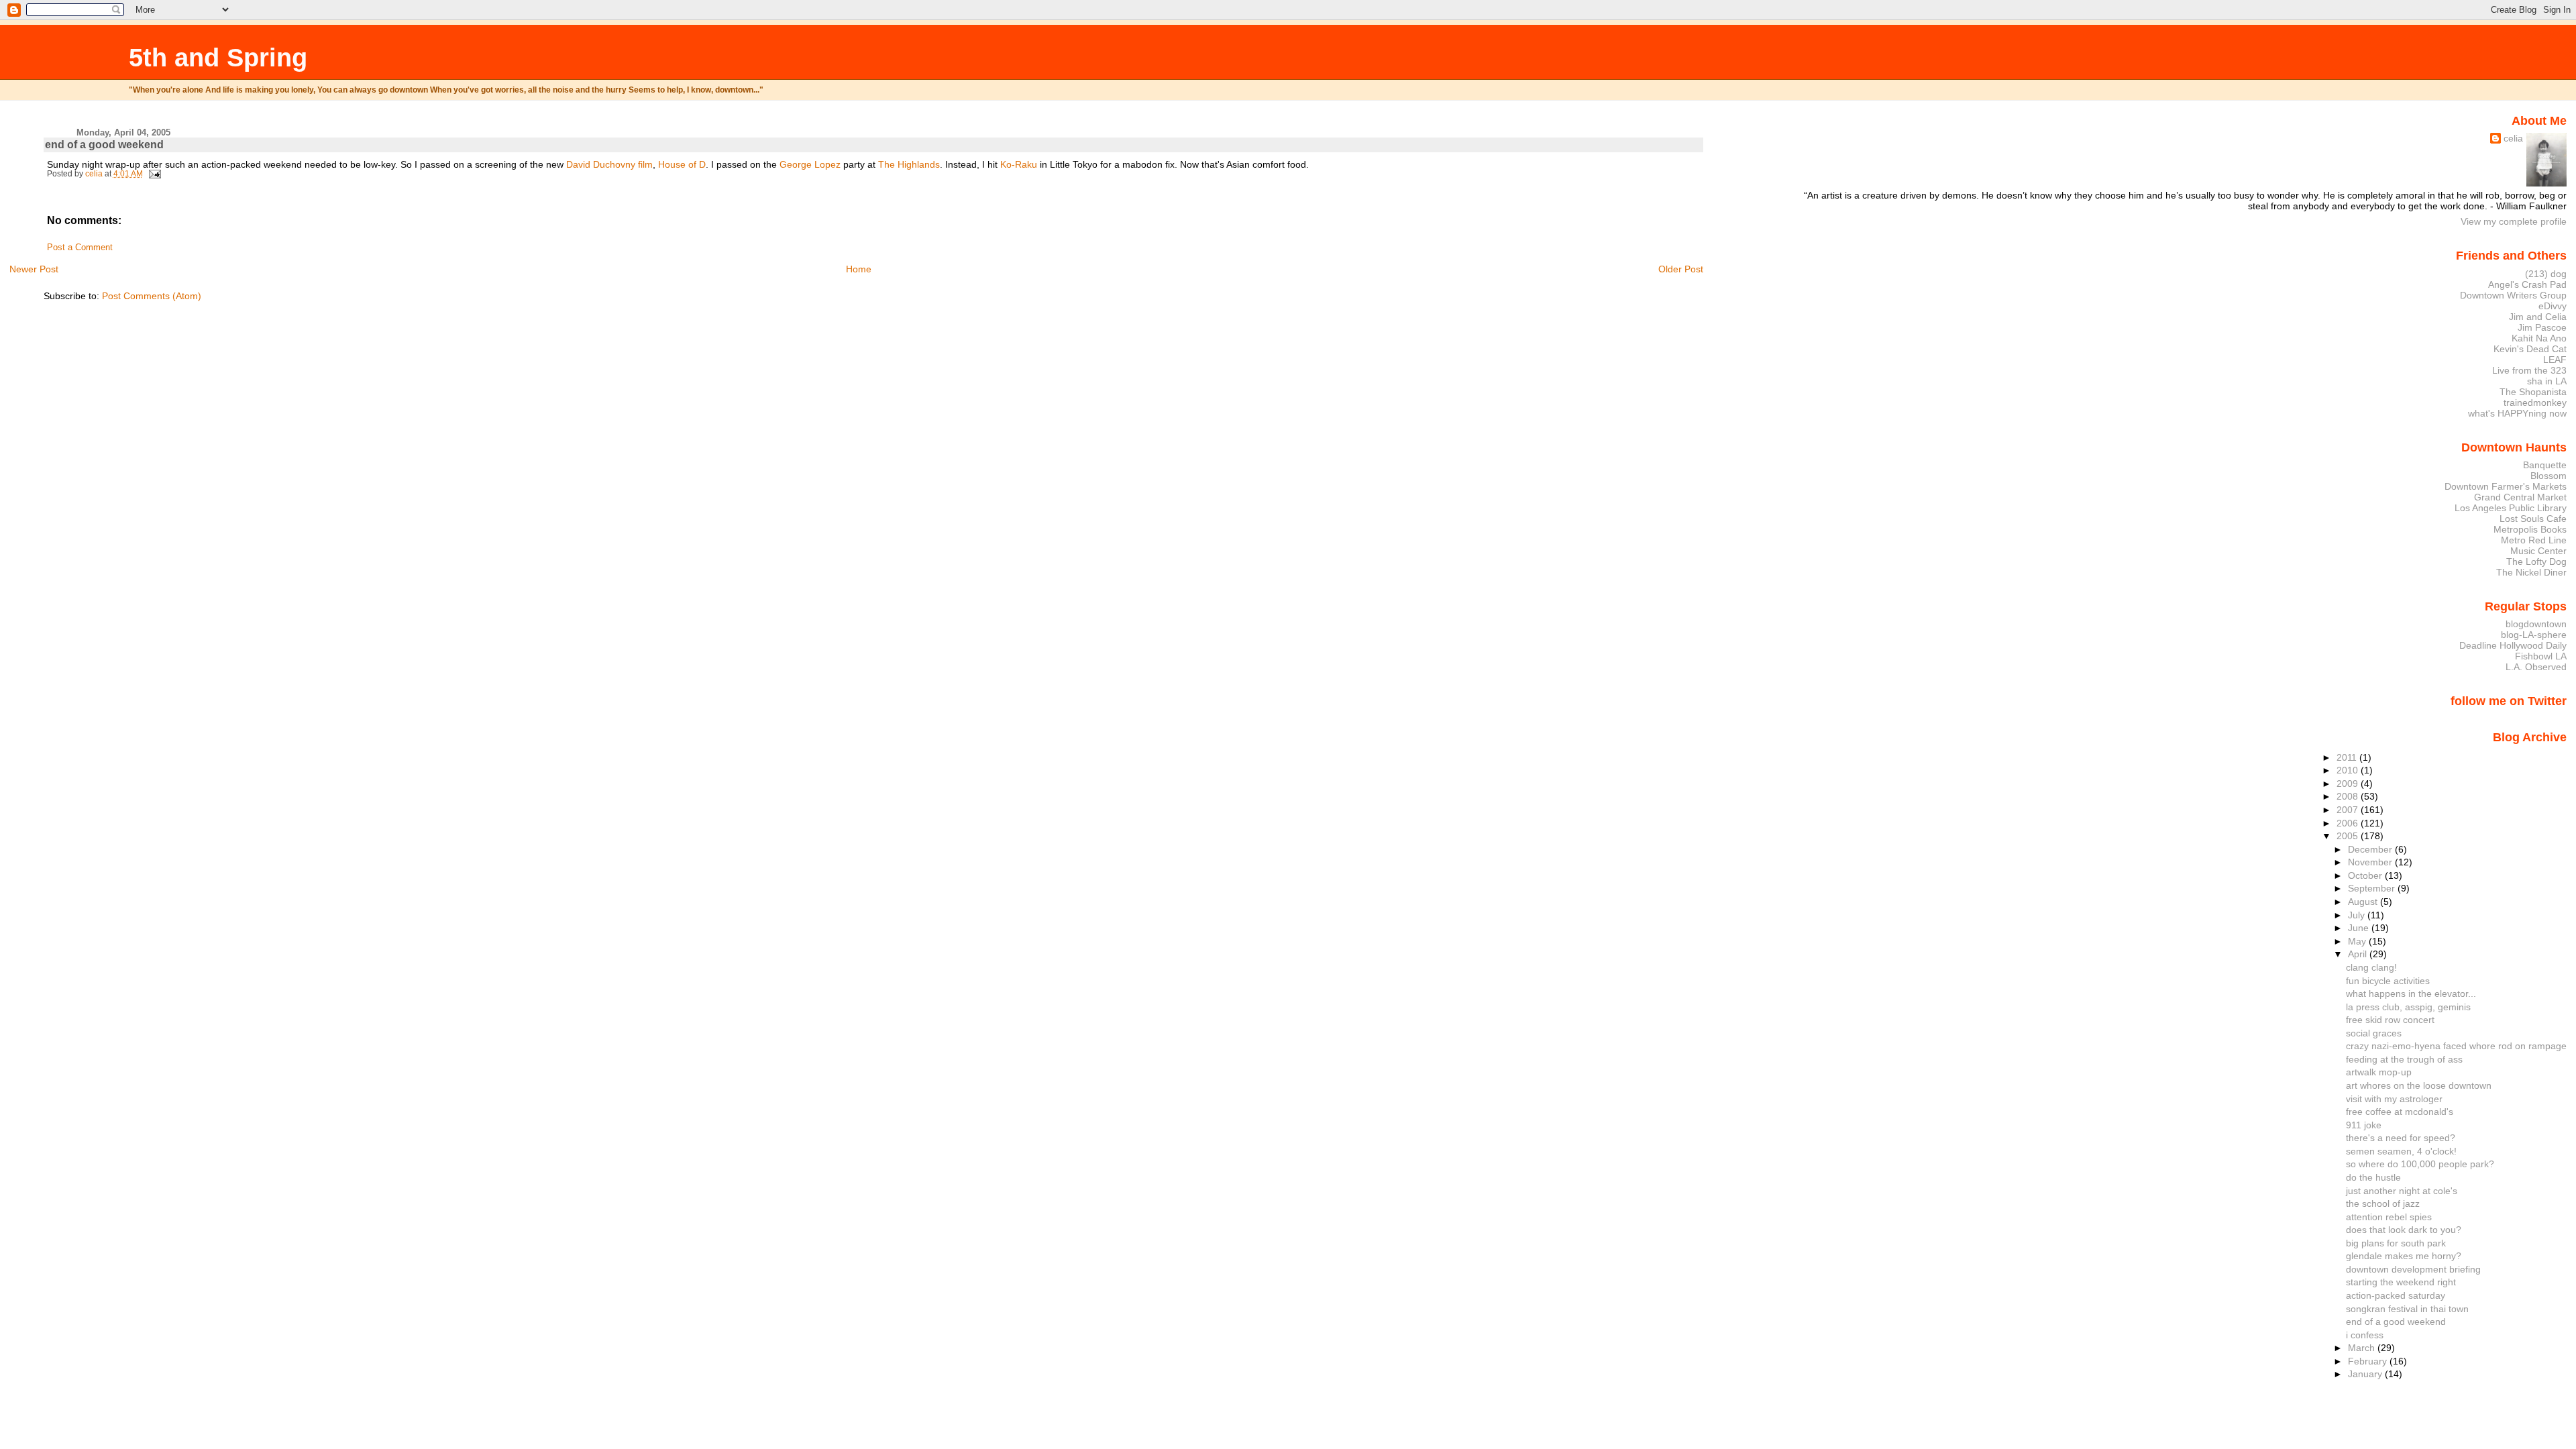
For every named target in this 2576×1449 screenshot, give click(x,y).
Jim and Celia (2538, 317)
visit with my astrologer (2394, 1099)
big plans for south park (2396, 1243)
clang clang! (2371, 967)
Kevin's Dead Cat (2530, 349)
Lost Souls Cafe (2533, 519)
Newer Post (34, 269)
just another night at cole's (2402, 1191)
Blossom (2548, 476)
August (2364, 902)
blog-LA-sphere (2534, 635)
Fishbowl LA (2541, 656)
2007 (2349, 810)
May (2358, 941)
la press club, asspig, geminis (2408, 1007)
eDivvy (2553, 306)
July (2358, 915)
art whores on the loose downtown (2419, 1085)
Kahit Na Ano (2539, 338)
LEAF (2555, 360)
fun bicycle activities (2388, 981)
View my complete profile (2514, 221)
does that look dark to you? (2404, 1230)
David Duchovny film (609, 164)
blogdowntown (2536, 624)
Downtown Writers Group (2513, 295)
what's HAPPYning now (2517, 413)
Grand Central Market (2520, 497)
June (2360, 928)
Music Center (2538, 551)
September (2373, 888)
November (2371, 862)
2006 (2349, 823)
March (2363, 1348)
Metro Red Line (2534, 540)
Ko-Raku (1019, 164)
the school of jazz (2383, 1203)
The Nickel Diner (2531, 572)
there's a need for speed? (2401, 1138)
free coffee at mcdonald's (2400, 1112)
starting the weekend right (2401, 1282)
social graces (2374, 1033)
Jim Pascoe (2542, 327)
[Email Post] (154, 174)
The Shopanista (2533, 392)
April (2359, 954)
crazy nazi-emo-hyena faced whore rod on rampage (2456, 1046)
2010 (2349, 770)
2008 (2349, 796)
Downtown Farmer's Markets (2506, 486)
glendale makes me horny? (2404, 1256)
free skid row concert (2390, 1020)
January (2366, 1374)
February (2369, 1361)
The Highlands (909, 164)
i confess (2365, 1335)
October (2366, 875)
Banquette (2545, 465)
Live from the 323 (2529, 370)
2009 (2349, 784)
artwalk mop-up (2379, 1072)
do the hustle (2373, 1177)
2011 (2348, 757)
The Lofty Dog (2536, 561)
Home (859, 269)
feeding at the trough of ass (2404, 1059)
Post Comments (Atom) (152, 296)
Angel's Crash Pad (2527, 284)
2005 (2349, 836)
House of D (682, 164)
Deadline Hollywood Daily (2513, 645)
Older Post (1681, 269)
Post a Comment (80, 248)
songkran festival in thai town (2407, 1309)
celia (2513, 138)
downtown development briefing (2413, 1269)
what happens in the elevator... (2411, 994)
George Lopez (810, 164)
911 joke (2364, 1125)
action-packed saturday (2396, 1295)
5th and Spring (218, 57)
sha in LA (2547, 381)
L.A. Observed (2536, 667)
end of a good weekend (2396, 1322)
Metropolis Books (2530, 529)
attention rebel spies (2389, 1217)
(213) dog (2546, 274)
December (2371, 849)
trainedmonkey (2535, 402)
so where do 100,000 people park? (2420, 1164)
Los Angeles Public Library (2511, 508)
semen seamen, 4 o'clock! (2401, 1151)
